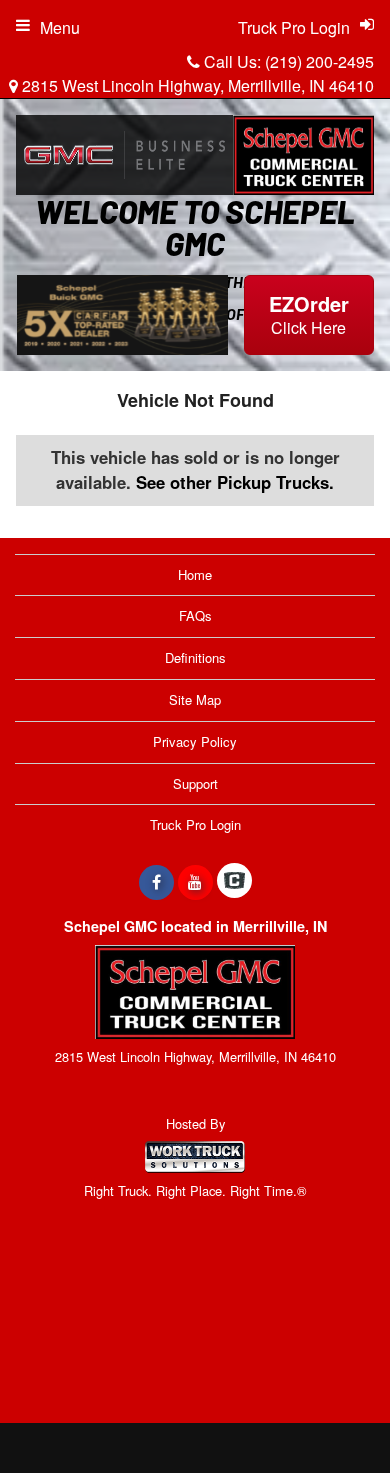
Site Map (195, 699)
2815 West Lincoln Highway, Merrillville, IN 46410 (196, 85)
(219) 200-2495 (319, 61)
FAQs (195, 615)
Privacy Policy (195, 741)
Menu (60, 27)
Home (195, 574)
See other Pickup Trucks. (235, 482)
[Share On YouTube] (195, 882)
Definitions (195, 657)
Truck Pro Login (195, 824)
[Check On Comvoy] (234, 882)
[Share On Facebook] (156, 882)
